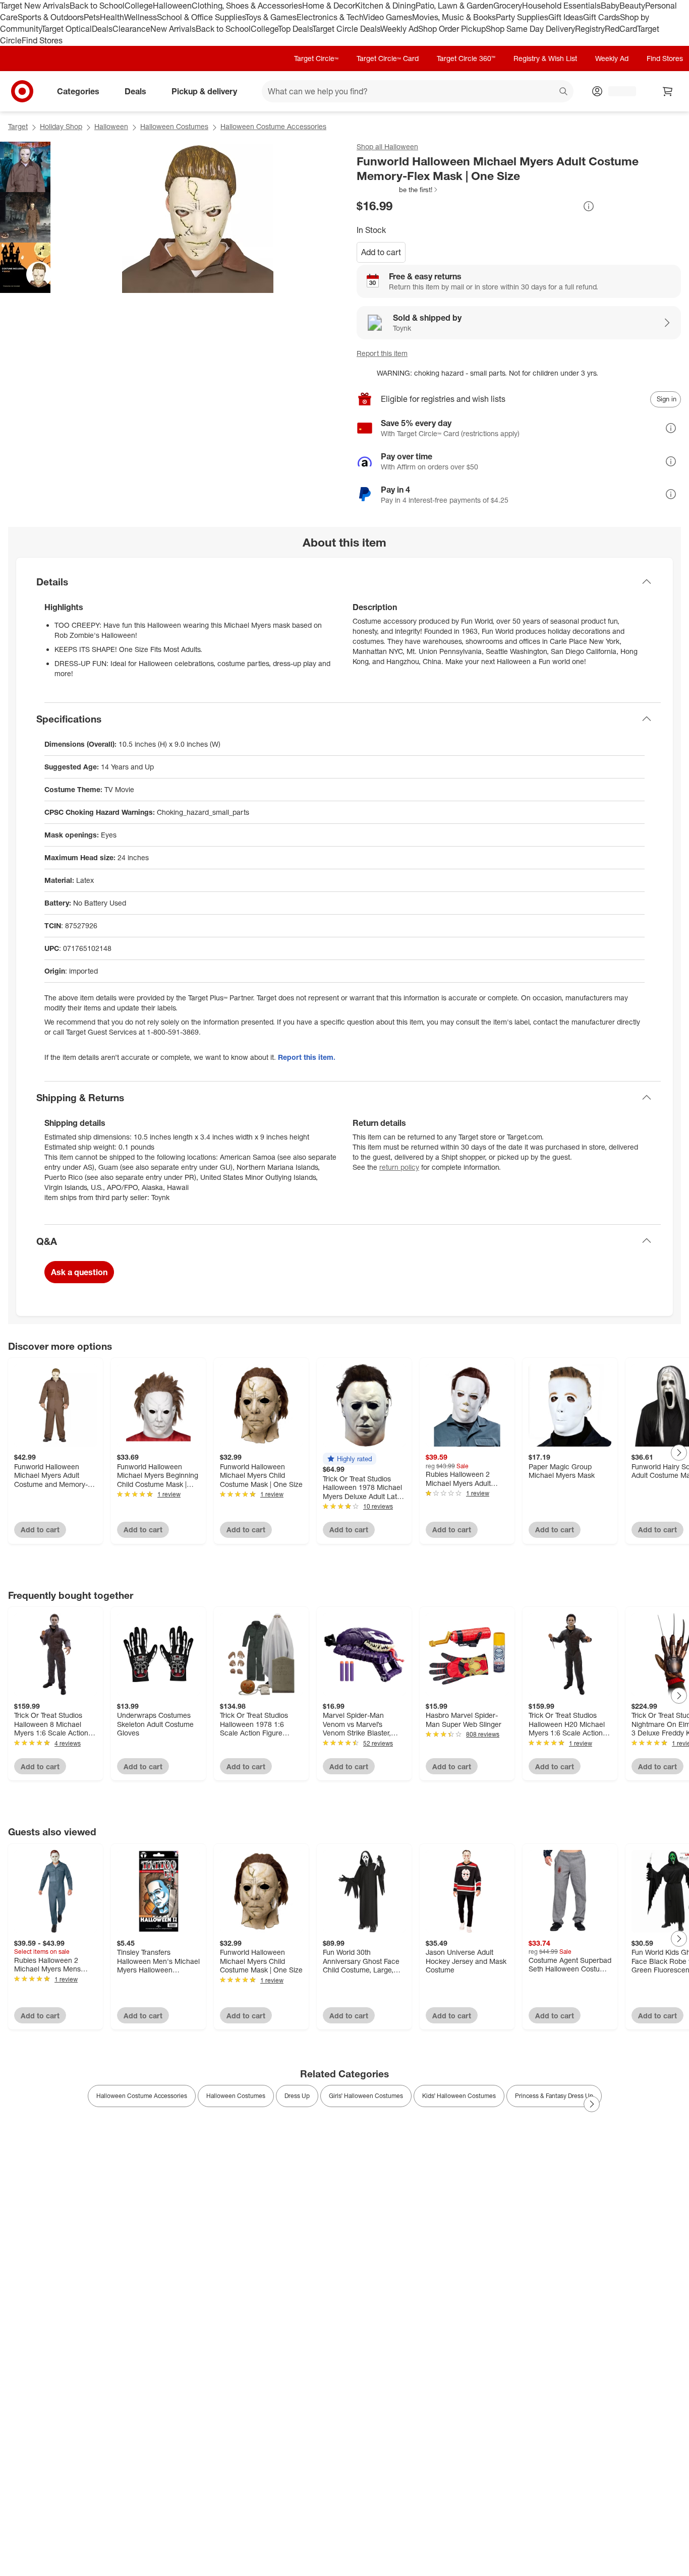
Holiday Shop (61, 126)
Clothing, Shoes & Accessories (247, 6)
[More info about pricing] (589, 206)
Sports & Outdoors (51, 17)
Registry (590, 29)
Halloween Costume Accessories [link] (142, 2096)
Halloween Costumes (174, 126)
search (564, 92)
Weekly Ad (399, 29)
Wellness (140, 17)
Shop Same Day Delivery (530, 29)
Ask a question (79, 1272)
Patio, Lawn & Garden (454, 6)
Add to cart (381, 252)
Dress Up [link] (297, 2096)
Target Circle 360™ (466, 58)
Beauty (632, 6)
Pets (92, 17)
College (139, 6)
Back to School (97, 6)
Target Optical (67, 29)
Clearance (131, 29)
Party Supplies (522, 17)
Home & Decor (329, 6)
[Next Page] (679, 1453)
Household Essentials (561, 6)
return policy (399, 1167)
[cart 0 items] (668, 91)
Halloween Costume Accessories (273, 126)
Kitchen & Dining (385, 6)
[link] (398, 190)
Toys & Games (271, 17)
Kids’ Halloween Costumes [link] (459, 2096)
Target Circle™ (316, 58)
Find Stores (42, 40)
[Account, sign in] (617, 91)
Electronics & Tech (330, 17)
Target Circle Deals (346, 29)
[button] (398, 190)
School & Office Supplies (201, 17)
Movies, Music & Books (454, 17)
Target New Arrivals (35, 6)
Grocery (508, 6)
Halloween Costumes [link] (236, 2096)
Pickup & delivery (204, 91)
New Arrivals (173, 29)
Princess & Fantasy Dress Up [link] (554, 2096)
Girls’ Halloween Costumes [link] (366, 2096)
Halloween (172, 6)
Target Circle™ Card (388, 58)
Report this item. (307, 1057)
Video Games (388, 17)
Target (18, 126)
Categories (78, 91)
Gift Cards (601, 17)
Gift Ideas (566, 17)
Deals (102, 29)
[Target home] (22, 91)
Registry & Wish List (545, 58)
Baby (610, 6)
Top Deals (295, 29)
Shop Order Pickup (452, 29)
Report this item (382, 353)
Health (112, 17)
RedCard (621, 29)
